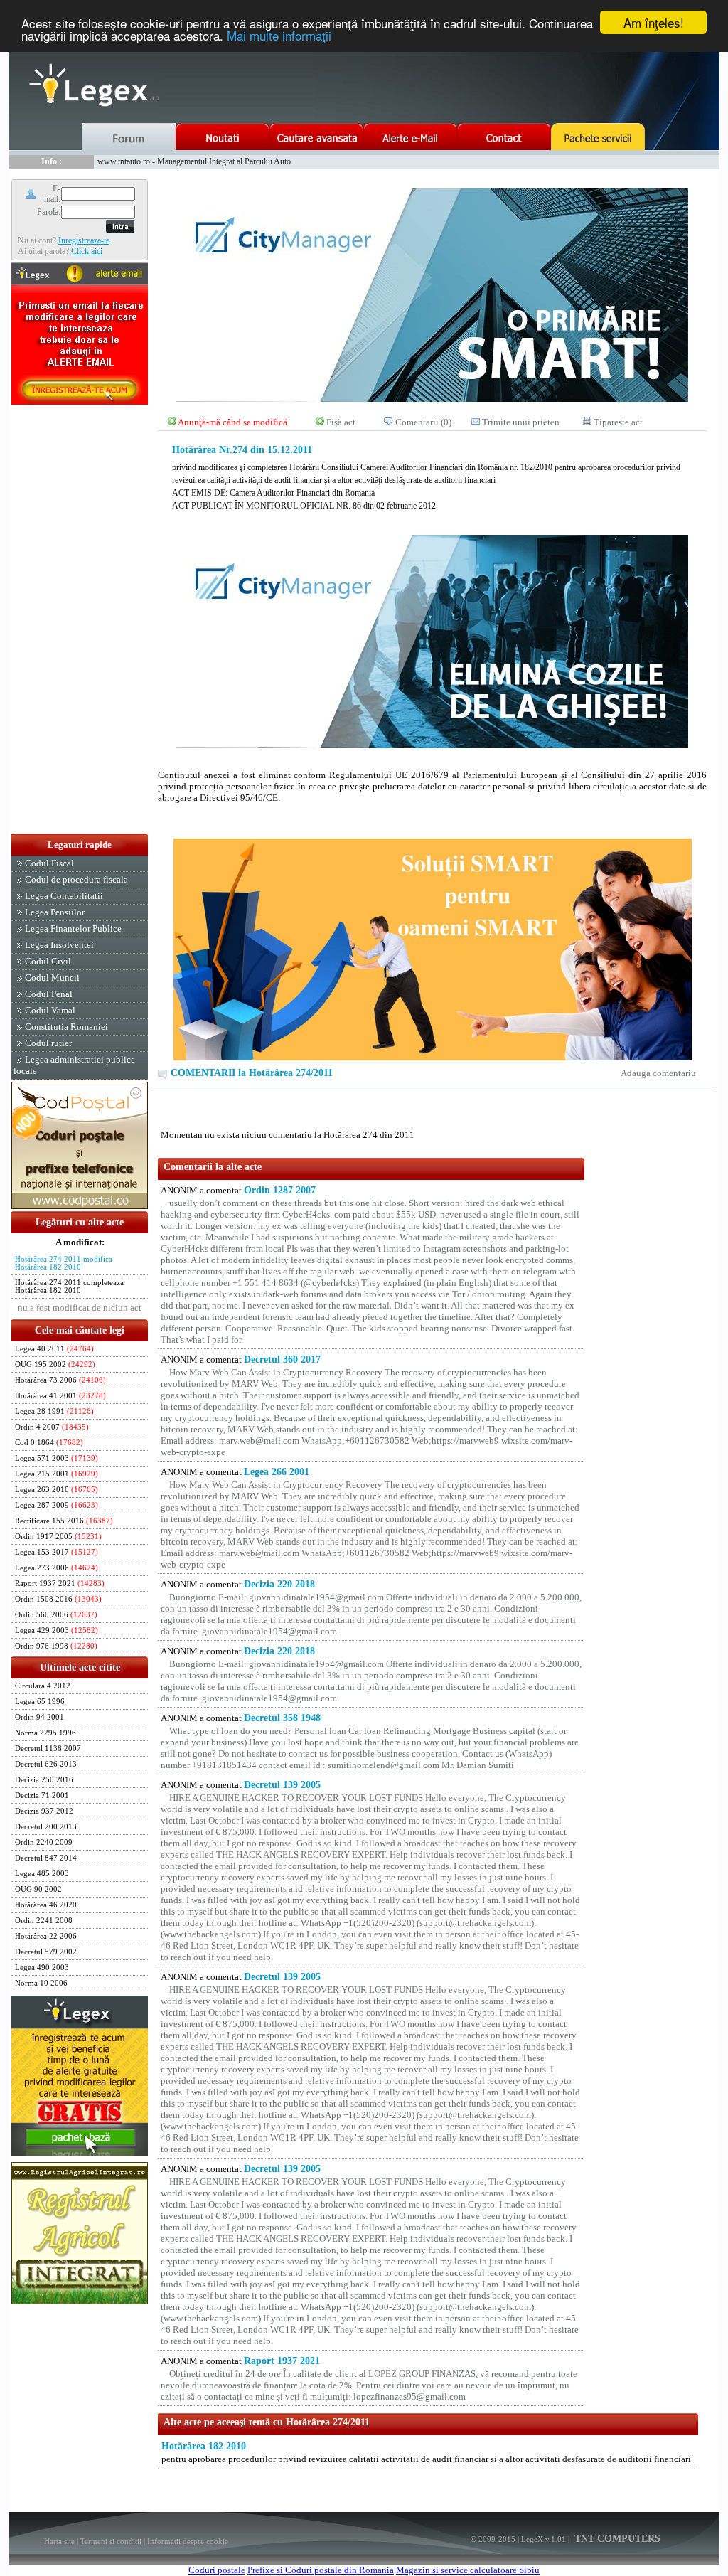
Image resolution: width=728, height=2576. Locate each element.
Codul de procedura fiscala (76, 879)
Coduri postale (217, 2570)
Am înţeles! (654, 22)
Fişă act (341, 422)
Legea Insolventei (59, 945)
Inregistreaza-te (84, 240)
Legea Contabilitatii (64, 896)
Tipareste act (618, 422)
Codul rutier (48, 1043)
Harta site (59, 2541)
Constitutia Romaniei (66, 1027)
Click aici (87, 251)
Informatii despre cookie (188, 2541)
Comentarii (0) (423, 422)
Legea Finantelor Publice (73, 928)
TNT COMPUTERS (616, 2539)
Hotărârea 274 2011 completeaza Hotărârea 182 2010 (69, 1287)
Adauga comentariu (658, 1073)
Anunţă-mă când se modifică (232, 422)
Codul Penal (49, 994)
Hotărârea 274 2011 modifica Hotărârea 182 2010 (64, 1263)
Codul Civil (48, 961)
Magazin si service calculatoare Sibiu (468, 2570)
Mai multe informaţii (279, 35)
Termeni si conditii (111, 2541)
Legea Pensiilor (55, 912)
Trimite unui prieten (521, 422)
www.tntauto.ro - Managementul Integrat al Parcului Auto (194, 161)
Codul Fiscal (49, 863)
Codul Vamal (50, 1010)
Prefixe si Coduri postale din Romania (321, 2570)
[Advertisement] (80, 620)
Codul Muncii (52, 978)
